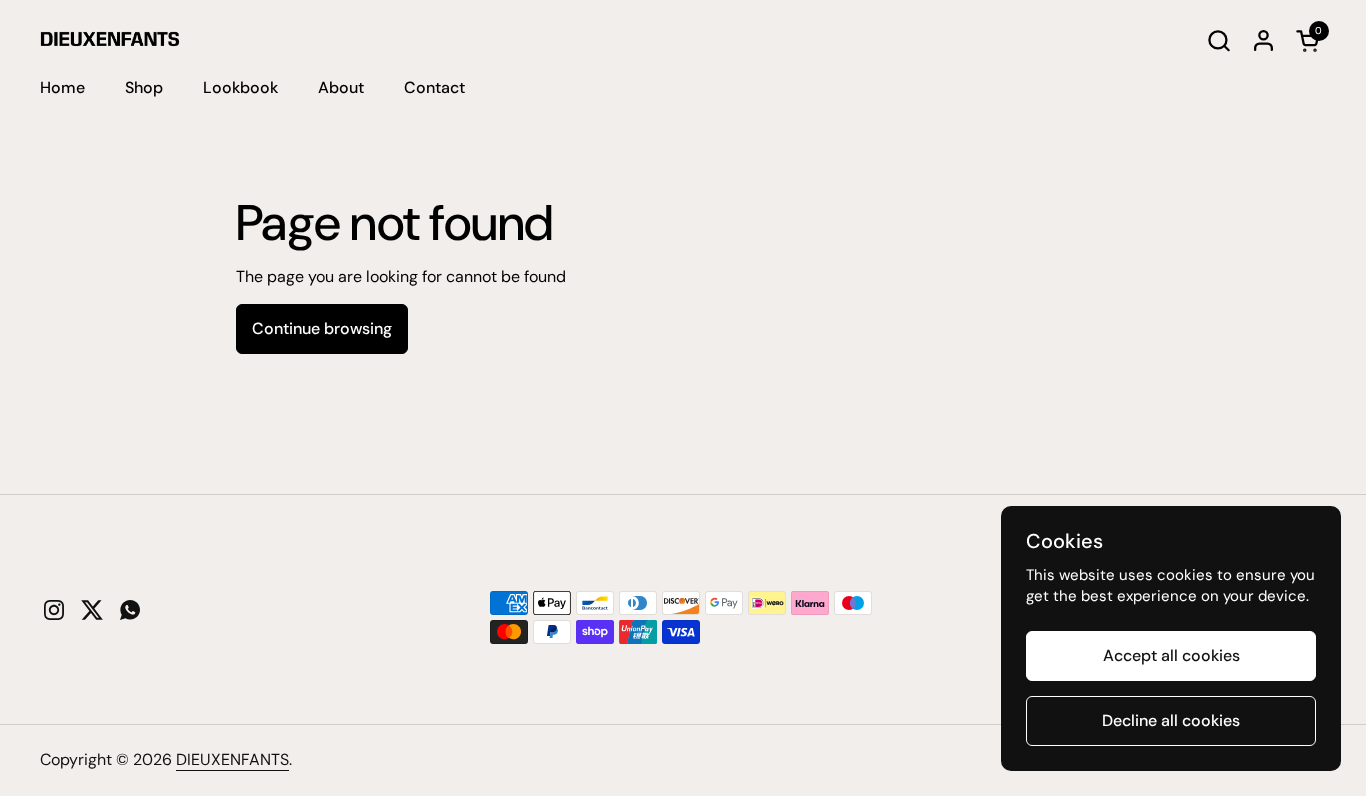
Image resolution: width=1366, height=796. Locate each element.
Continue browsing (322, 328)
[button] (1218, 40)
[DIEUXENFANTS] (111, 40)
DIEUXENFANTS (232, 759)
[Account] (1263, 40)
